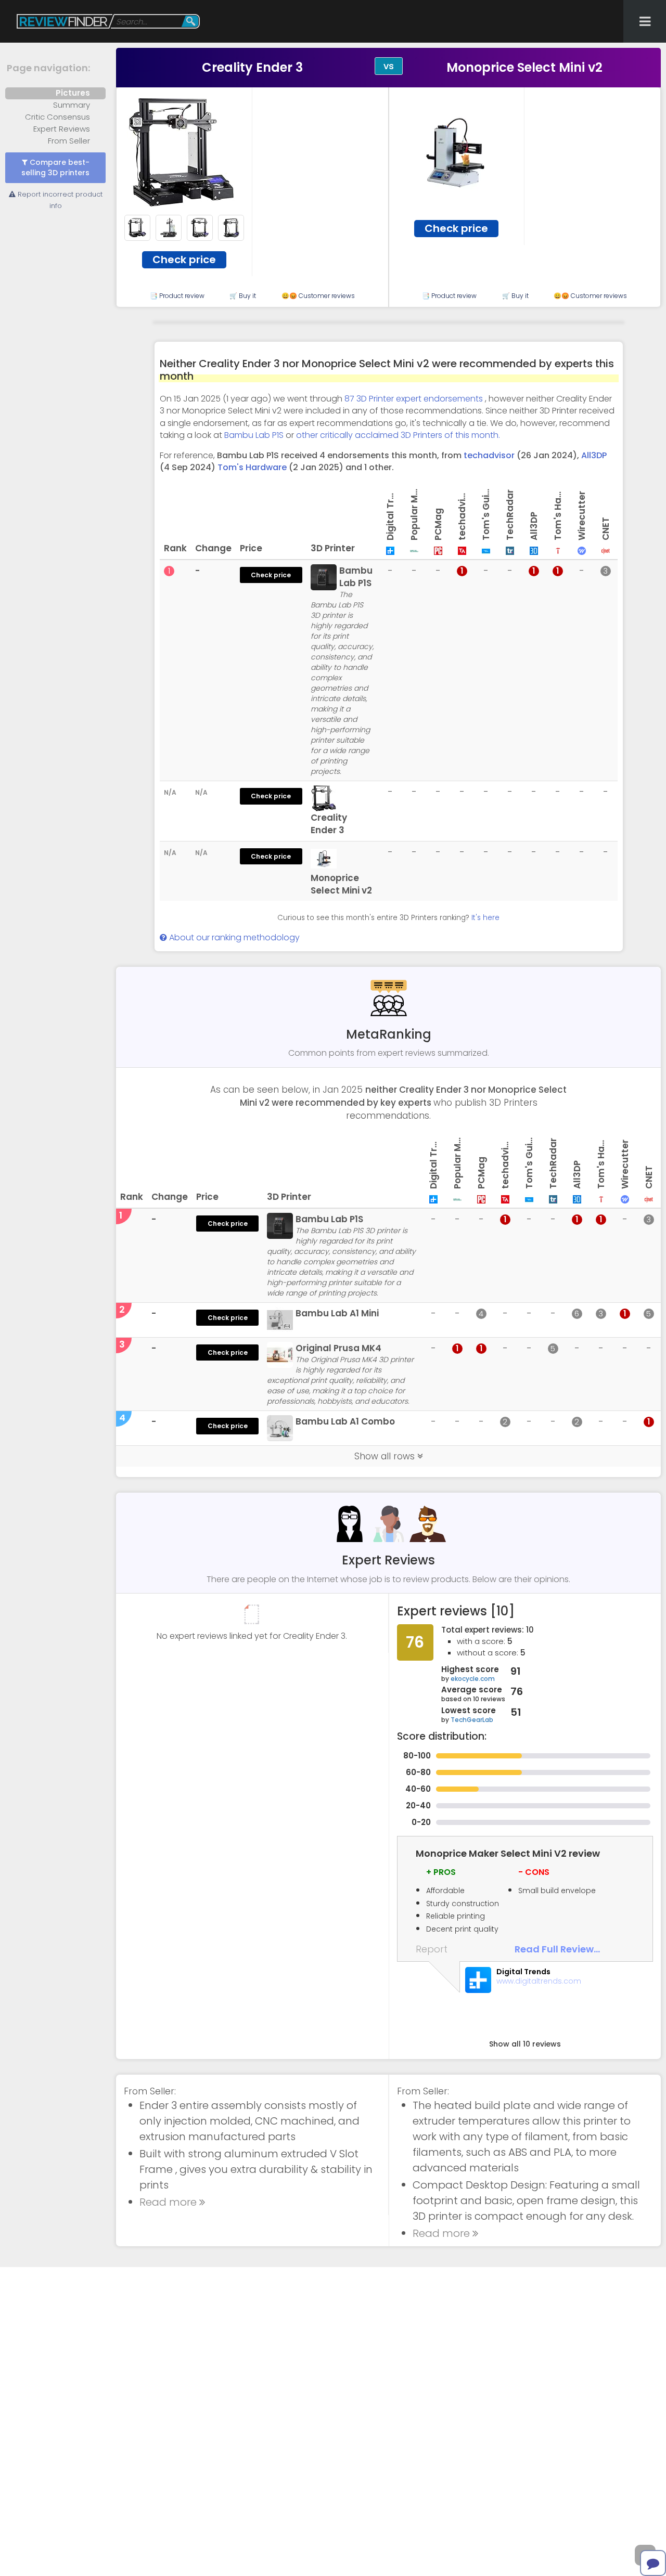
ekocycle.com (473, 1679)
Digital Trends (523, 1972)
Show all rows (386, 1456)
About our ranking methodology (233, 937)
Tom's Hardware (252, 467)
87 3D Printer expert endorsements (415, 399)
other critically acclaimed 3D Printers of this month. (398, 435)
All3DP (594, 455)
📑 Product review (177, 296)
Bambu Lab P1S (254, 435)
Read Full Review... (557, 1949)
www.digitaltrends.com (539, 1981)
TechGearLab (472, 1720)
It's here (485, 918)
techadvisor (489, 455)
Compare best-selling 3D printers (55, 168)
